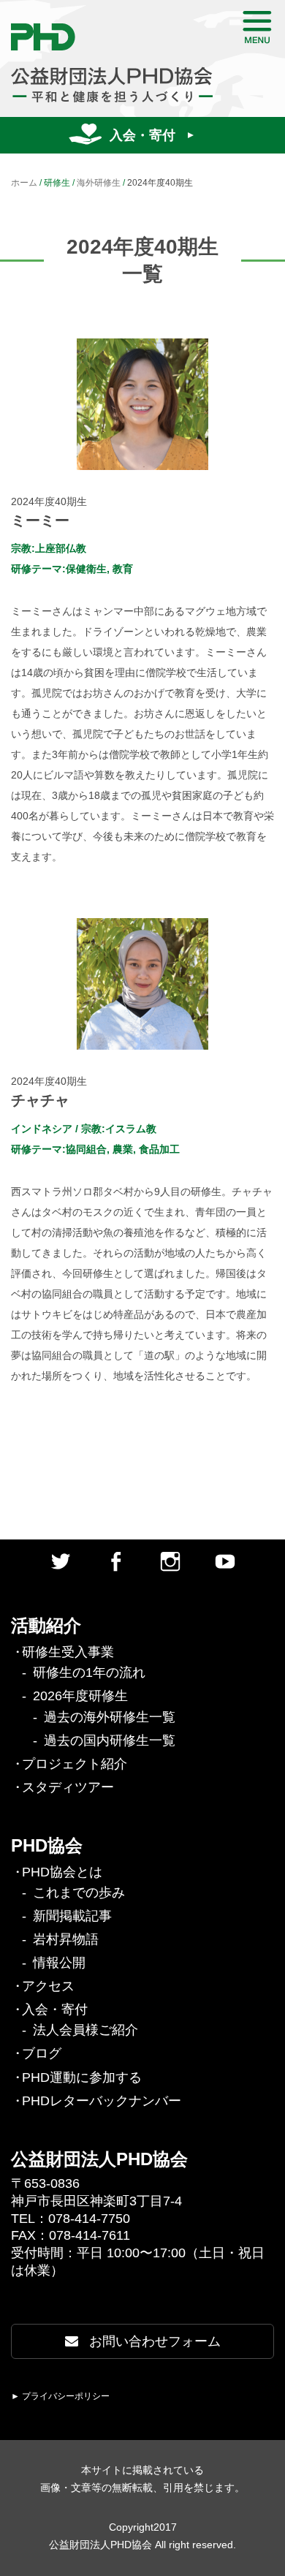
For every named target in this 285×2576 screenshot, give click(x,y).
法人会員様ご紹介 (85, 2030)
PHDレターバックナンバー (102, 2101)
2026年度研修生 (80, 1696)
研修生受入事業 (68, 1652)
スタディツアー (68, 1787)
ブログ (42, 2053)
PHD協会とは (62, 1872)
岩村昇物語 (66, 1939)
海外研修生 (99, 183)
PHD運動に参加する (82, 2077)
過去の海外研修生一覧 (110, 1717)
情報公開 (59, 1963)
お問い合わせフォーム (153, 2341)
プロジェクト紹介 (75, 1764)
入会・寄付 (142, 135)
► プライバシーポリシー (60, 2396)
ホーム (24, 183)
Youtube (225, 1561)
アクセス (48, 1986)
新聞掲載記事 (72, 1916)
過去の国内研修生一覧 (110, 1740)
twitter (61, 1561)
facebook (115, 1561)
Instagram (170, 1561)
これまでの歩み (79, 1893)
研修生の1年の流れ (89, 1672)
